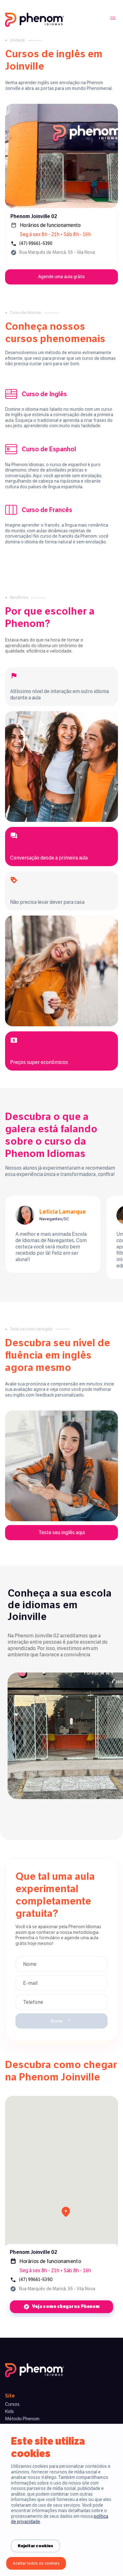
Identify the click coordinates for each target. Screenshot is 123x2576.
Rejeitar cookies (35, 2546)
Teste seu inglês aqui (62, 1532)
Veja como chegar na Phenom (66, 2307)
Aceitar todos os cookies (36, 2563)
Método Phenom (22, 2419)
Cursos (12, 2404)
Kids (9, 2411)
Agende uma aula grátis (61, 277)
